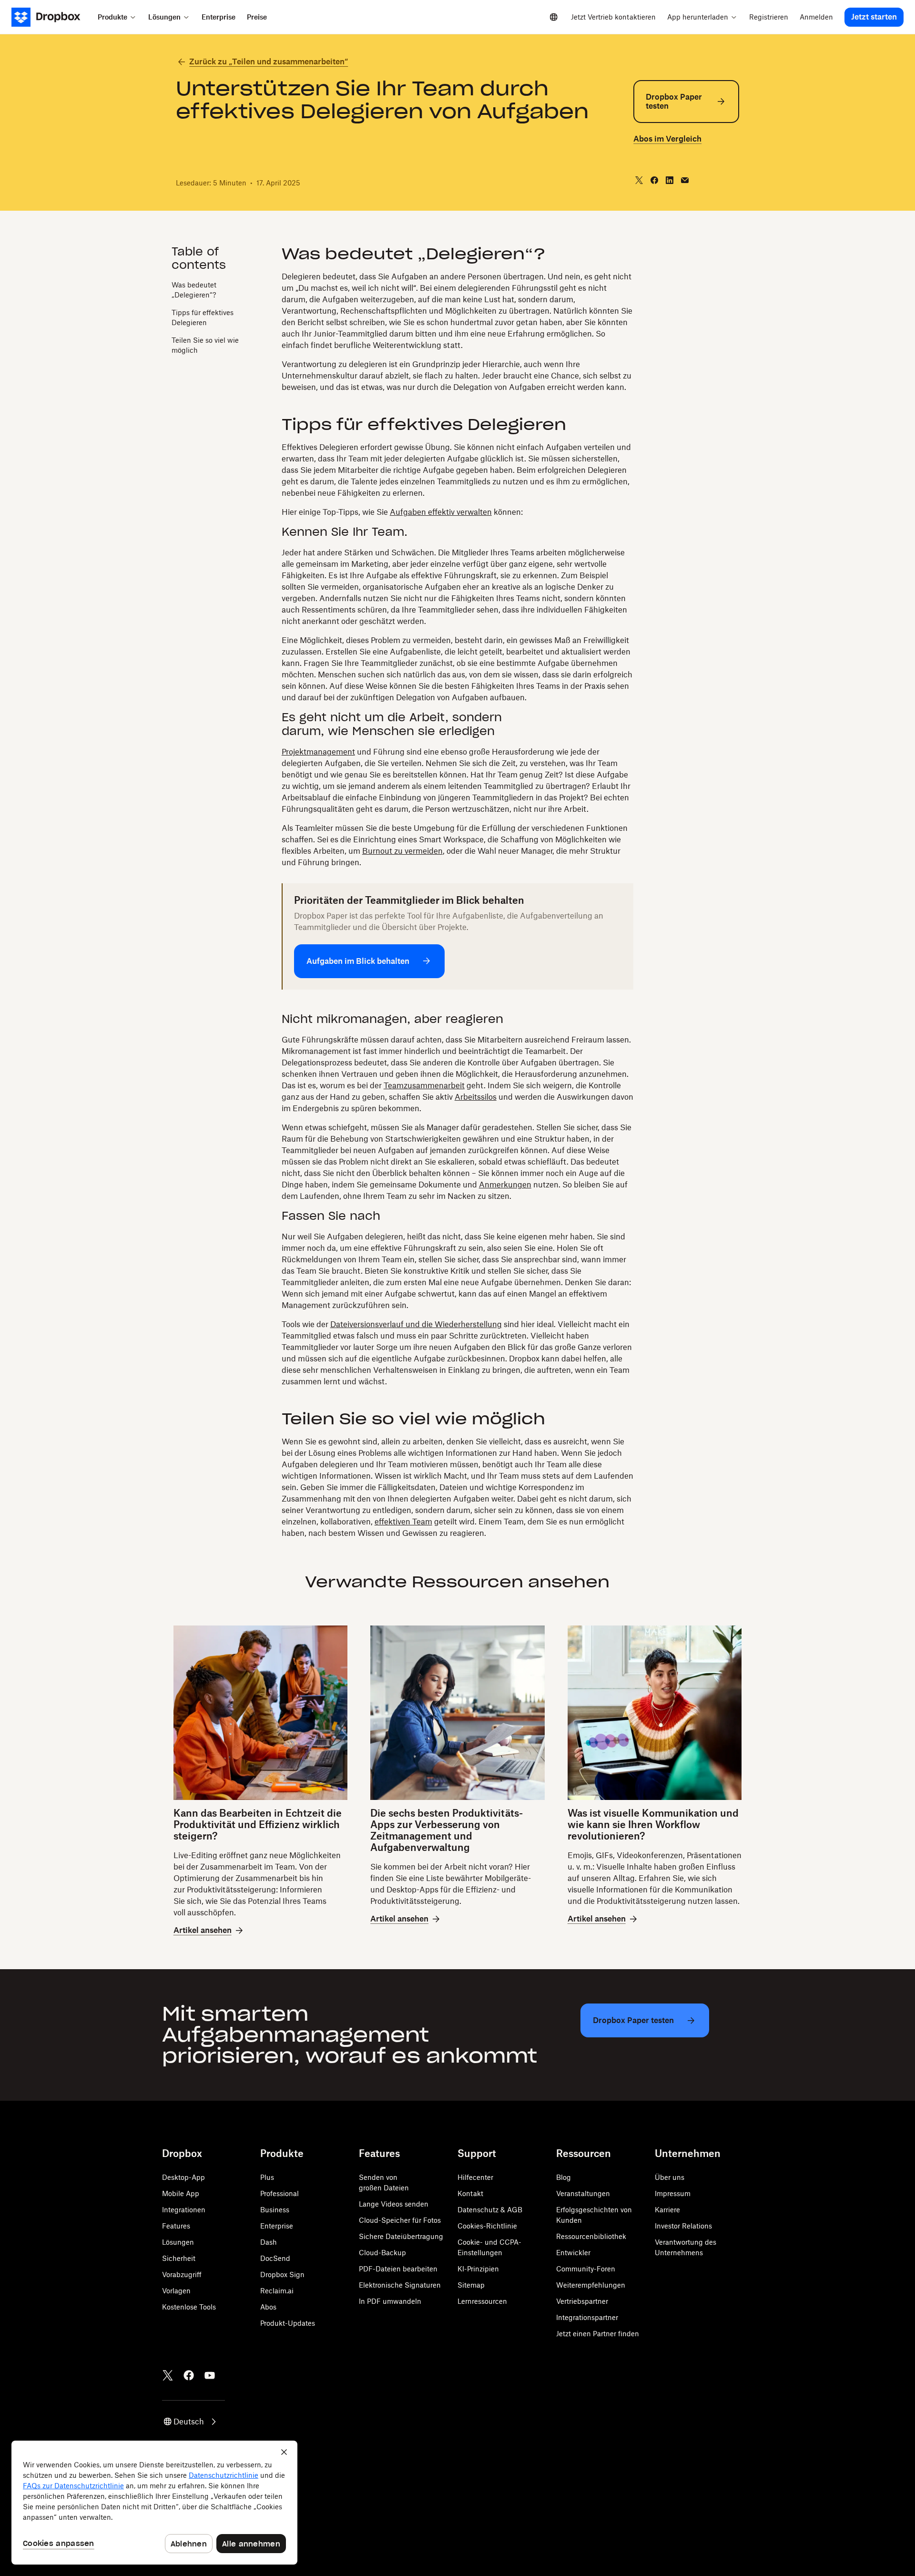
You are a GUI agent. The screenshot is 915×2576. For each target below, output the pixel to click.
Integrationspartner (587, 2317)
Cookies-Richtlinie (487, 2226)
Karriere (667, 2210)
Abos (268, 2307)
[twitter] (639, 180)
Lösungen (178, 2242)
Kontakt (470, 2193)
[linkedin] (670, 180)
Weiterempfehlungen (591, 2285)
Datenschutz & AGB (490, 2210)
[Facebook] (189, 2375)
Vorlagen (176, 2291)
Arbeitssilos (476, 1097)
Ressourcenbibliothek (591, 2236)
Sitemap (471, 2285)
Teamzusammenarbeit (424, 1085)
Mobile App (181, 2193)
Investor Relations (683, 2226)
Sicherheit (179, 2258)
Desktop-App (183, 2177)
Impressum (673, 2193)
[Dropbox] (52, 17)
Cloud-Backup (382, 2253)
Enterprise (277, 2226)
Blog (564, 2177)
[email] (685, 180)
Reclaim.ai (277, 2291)
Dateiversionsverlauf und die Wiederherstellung (416, 1324)
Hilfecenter (475, 2177)
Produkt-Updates (288, 2323)
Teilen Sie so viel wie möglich (205, 345)
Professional (280, 2193)
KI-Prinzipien (478, 2269)
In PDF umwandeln (390, 2301)
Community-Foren (586, 2269)
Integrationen (184, 2210)
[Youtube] (210, 2375)
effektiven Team (403, 1522)
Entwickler (573, 2253)
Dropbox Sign (282, 2274)
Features (176, 2226)
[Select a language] (554, 17)
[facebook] (654, 180)
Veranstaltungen (583, 2193)
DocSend (275, 2258)
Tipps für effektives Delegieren (203, 317)
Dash (269, 2242)
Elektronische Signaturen (400, 2285)
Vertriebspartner (582, 2301)
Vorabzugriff (182, 2274)
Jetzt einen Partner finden (598, 2334)
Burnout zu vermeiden (402, 851)
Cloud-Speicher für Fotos (400, 2220)
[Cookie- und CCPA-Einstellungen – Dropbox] (154, 2503)
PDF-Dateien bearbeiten (398, 2269)
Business (275, 2210)
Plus (267, 2177)
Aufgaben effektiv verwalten (441, 512)
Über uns (670, 2177)
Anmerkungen (505, 1185)
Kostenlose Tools (189, 2307)
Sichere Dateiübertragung (401, 2236)
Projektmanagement (318, 752)
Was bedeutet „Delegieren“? (194, 290)
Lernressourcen (482, 2301)
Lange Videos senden (394, 2204)
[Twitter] (168, 2375)
